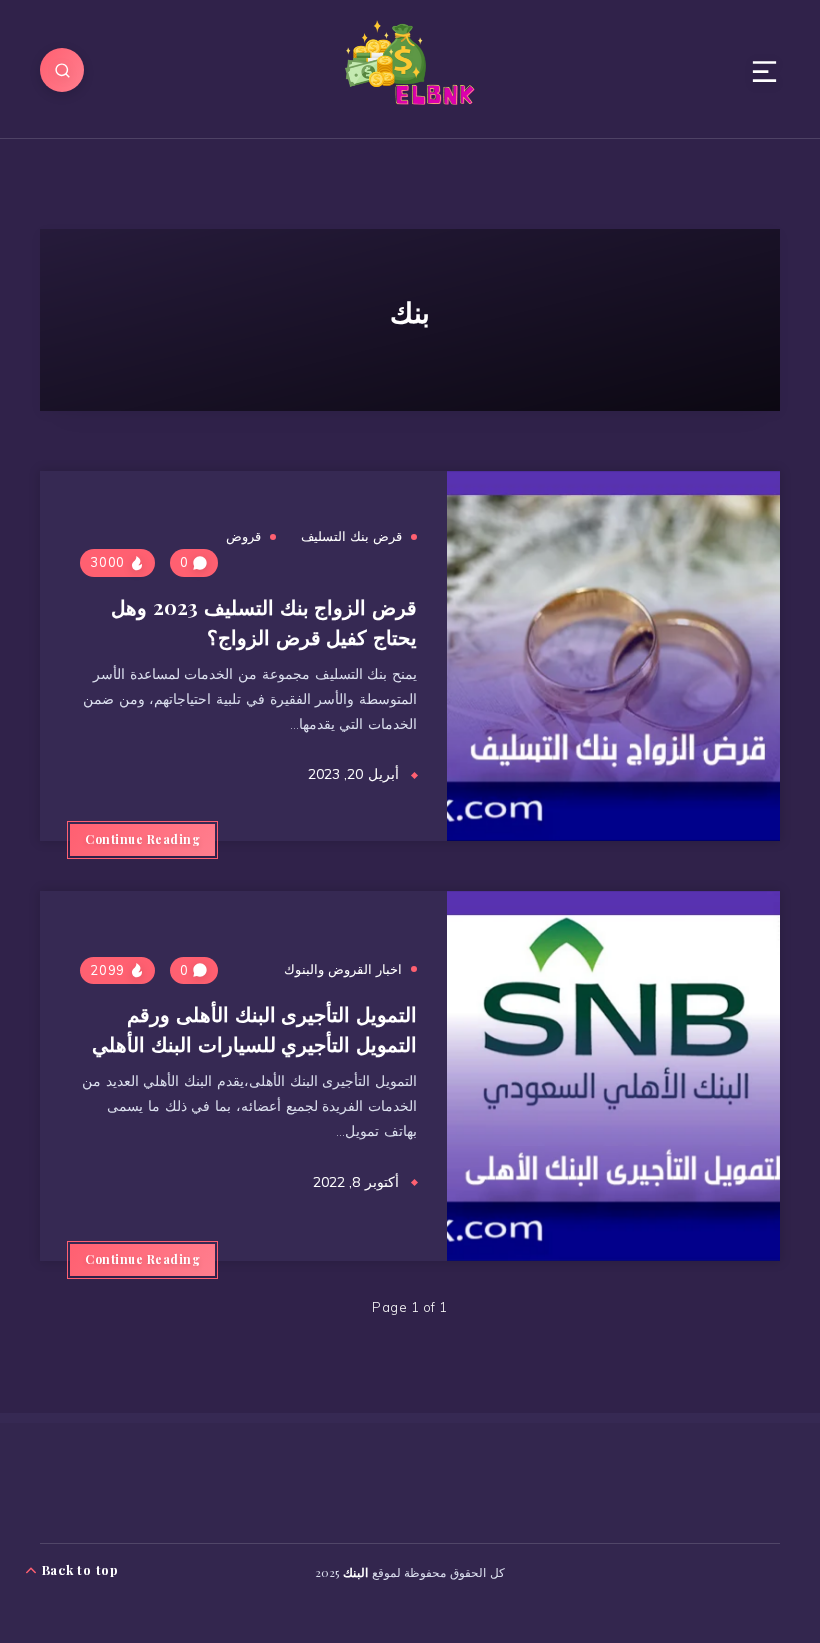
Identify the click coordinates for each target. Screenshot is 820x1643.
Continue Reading (142, 839)
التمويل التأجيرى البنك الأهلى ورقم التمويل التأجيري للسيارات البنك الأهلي (254, 1028)
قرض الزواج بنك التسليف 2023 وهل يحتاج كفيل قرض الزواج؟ (264, 621)
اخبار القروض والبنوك (343, 969)
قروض (243, 536)
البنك (355, 1572)
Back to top (78, 1569)
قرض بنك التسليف (351, 536)
